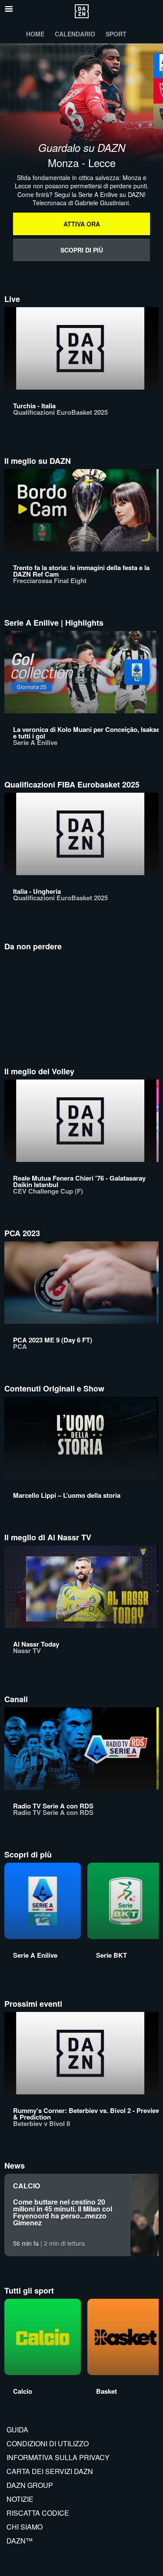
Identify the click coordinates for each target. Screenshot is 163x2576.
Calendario (75, 34)
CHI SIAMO (25, 2527)
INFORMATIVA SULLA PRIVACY (58, 2457)
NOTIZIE (20, 2499)
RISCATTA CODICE (38, 2513)
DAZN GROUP (30, 2485)
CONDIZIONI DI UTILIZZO (48, 2443)
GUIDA (17, 2430)
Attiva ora (82, 224)
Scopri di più (82, 250)
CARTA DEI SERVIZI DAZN (50, 2471)
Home (35, 34)
